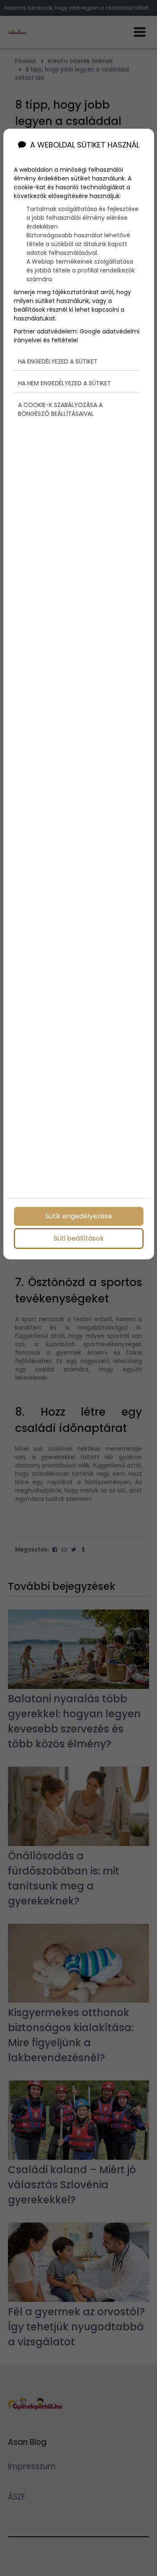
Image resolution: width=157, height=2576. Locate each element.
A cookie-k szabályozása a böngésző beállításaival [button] (60, 409)
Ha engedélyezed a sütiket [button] (58, 361)
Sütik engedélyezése (79, 1216)
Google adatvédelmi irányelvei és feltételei (77, 336)
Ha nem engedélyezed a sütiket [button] (64, 383)
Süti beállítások (79, 1238)
